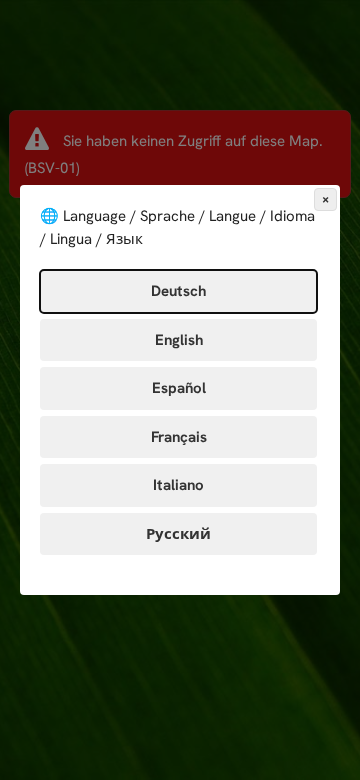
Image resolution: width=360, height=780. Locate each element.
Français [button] (179, 437)
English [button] (179, 340)
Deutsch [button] (178, 291)
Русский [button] (178, 534)
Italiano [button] (178, 485)
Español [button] (179, 388)
